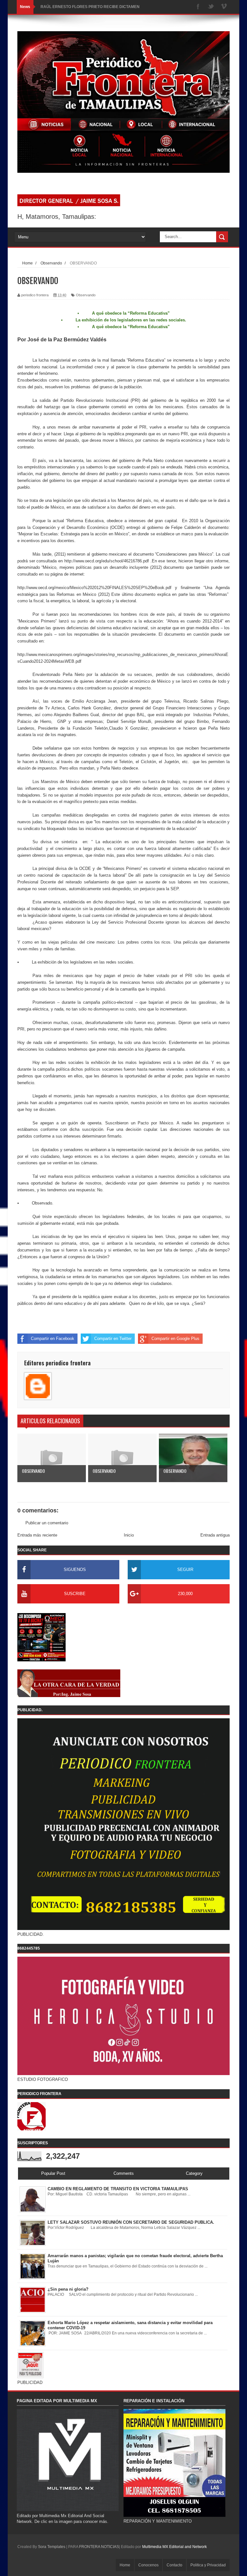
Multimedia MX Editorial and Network (174, 2547)
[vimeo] (224, 7)
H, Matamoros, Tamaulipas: (57, 217)
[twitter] (211, 7)
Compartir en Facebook (53, 1339)
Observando (86, 295)
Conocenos (148, 2565)
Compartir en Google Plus (175, 1339)
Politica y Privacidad (208, 2565)
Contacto (174, 2565)
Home (125, 2565)
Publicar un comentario (47, 1523)
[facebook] (198, 7)
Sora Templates (52, 2547)
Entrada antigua (215, 1535)
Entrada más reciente (37, 1535)
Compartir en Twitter (113, 1339)
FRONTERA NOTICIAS (99, 2547)
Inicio (129, 1535)
